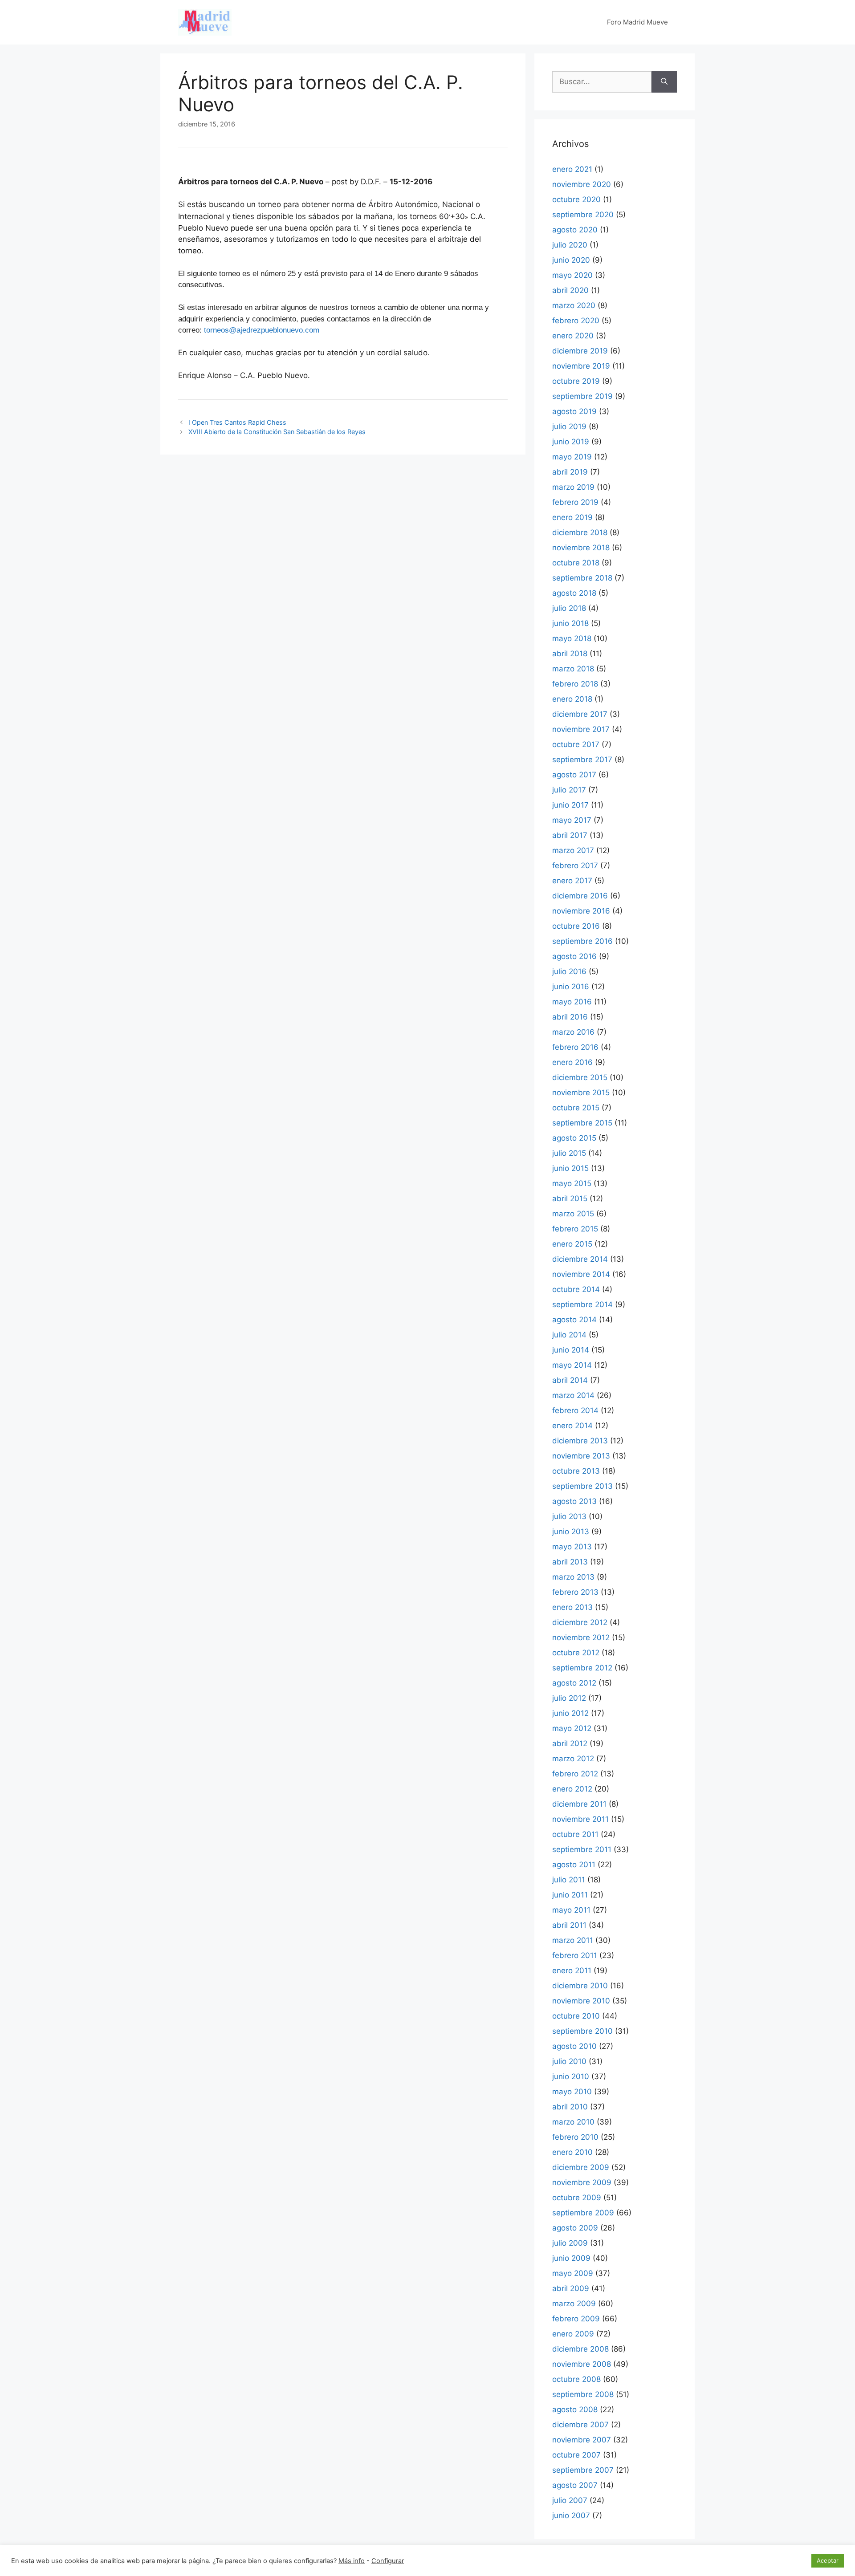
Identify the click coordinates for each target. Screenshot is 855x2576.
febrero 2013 (575, 1592)
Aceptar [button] (828, 2560)
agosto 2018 (574, 593)
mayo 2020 (572, 275)
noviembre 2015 (581, 1093)
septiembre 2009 (583, 2213)
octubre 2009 (577, 2198)
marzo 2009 (574, 2304)
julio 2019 (569, 427)
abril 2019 (570, 472)
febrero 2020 (576, 321)
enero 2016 (572, 1062)
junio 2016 (571, 987)
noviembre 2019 (581, 366)
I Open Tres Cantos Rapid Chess (237, 422)
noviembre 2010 (581, 2001)
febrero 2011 (575, 1955)
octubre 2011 (575, 1834)
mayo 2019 (572, 457)
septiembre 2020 (583, 215)
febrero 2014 (575, 1410)
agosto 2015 (574, 1138)
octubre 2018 (576, 563)
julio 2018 (569, 608)
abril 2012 (570, 1743)
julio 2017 (569, 790)
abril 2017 (570, 835)
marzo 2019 (573, 487)
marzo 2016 (573, 1032)
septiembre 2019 (582, 396)
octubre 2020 (576, 199)
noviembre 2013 (581, 1456)
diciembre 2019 (580, 351)
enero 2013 (572, 1607)
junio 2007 (571, 2515)
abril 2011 (569, 1925)
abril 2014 (570, 1380)
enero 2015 (572, 1244)
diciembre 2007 (580, 2425)
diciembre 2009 (581, 2167)
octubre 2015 (576, 1108)
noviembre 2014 (581, 1274)
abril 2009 (571, 2288)
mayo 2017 (572, 820)
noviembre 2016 (581, 911)
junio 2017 (570, 805)
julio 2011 (569, 1880)
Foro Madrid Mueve (637, 22)
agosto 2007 (575, 2485)
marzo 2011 (573, 1940)
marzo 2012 (573, 1759)
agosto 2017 (574, 775)
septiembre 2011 (582, 1849)
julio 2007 (570, 2500)
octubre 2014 (576, 1289)
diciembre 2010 (580, 1986)
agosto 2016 (574, 956)
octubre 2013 (576, 1471)
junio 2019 (571, 442)
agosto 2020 (575, 230)
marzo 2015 (573, 1214)
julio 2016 (569, 971)
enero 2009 (573, 2334)
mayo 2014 (572, 1365)
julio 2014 (569, 1335)
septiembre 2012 (582, 1668)
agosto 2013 (574, 1501)
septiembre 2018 (582, 578)
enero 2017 (572, 881)
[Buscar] (664, 82)
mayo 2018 (572, 638)
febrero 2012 (575, 1774)
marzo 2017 (573, 850)
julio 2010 (569, 2061)
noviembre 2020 (582, 184)
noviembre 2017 (581, 729)
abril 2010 (570, 2107)
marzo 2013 (573, 1577)
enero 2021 (572, 169)
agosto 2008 (575, 2409)
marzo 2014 (573, 1395)
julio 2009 (570, 2243)
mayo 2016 (572, 1002)
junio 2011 (570, 1895)
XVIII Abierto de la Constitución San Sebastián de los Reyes (277, 432)
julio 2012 (569, 1698)
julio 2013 (569, 1516)
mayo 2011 (571, 1910)
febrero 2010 (575, 2137)
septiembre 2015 (582, 1123)
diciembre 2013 (580, 1441)
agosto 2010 (574, 2046)
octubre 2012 (576, 1653)
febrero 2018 (575, 684)
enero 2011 (572, 1971)
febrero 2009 (576, 2319)
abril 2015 (570, 1199)
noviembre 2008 (582, 2364)
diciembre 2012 (580, 1622)
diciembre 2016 (580, 896)
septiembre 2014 (582, 1304)
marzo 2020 (574, 305)
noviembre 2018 (581, 548)
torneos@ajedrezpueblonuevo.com (262, 330)
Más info (352, 2561)
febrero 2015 (575, 1229)
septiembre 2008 (583, 2394)
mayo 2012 (572, 1728)
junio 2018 (570, 623)
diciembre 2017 (580, 714)
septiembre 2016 (582, 941)
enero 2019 (572, 517)
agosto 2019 (574, 411)
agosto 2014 (574, 1320)
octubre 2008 (576, 2379)
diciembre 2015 (580, 1077)
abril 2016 (570, 1017)
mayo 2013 (572, 1547)
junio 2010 (571, 2076)
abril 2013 (570, 1562)
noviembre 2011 (580, 1819)
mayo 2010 (572, 2092)
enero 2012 (572, 1789)
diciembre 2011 (579, 1804)
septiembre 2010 (582, 2031)
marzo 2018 (573, 669)
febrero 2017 (575, 865)
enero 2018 (572, 699)
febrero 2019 (575, 502)
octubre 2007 (576, 2455)
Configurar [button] (388, 2561)
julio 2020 (570, 245)
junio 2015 (570, 1168)
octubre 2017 (576, 744)
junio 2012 (570, 1713)
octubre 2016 (576, 926)
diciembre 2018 (580, 532)
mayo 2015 (572, 1183)
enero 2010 (572, 2152)
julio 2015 (569, 1153)
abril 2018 (570, 654)
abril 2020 (570, 290)
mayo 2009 (573, 2273)
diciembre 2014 (580, 1259)
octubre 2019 (576, 381)
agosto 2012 (574, 1683)
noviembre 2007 (582, 2440)
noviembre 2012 (581, 1637)
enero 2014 (572, 1426)
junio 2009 (571, 2258)
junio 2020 (571, 260)
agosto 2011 (574, 1865)
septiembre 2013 (582, 1486)
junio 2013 (571, 1532)
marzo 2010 (573, 2122)
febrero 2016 (575, 1047)
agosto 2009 (575, 2228)
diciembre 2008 (580, 2349)
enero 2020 (573, 336)
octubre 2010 (576, 2016)
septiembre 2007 (583, 2470)
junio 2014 (571, 1350)
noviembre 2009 (582, 2182)
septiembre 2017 (582, 760)
